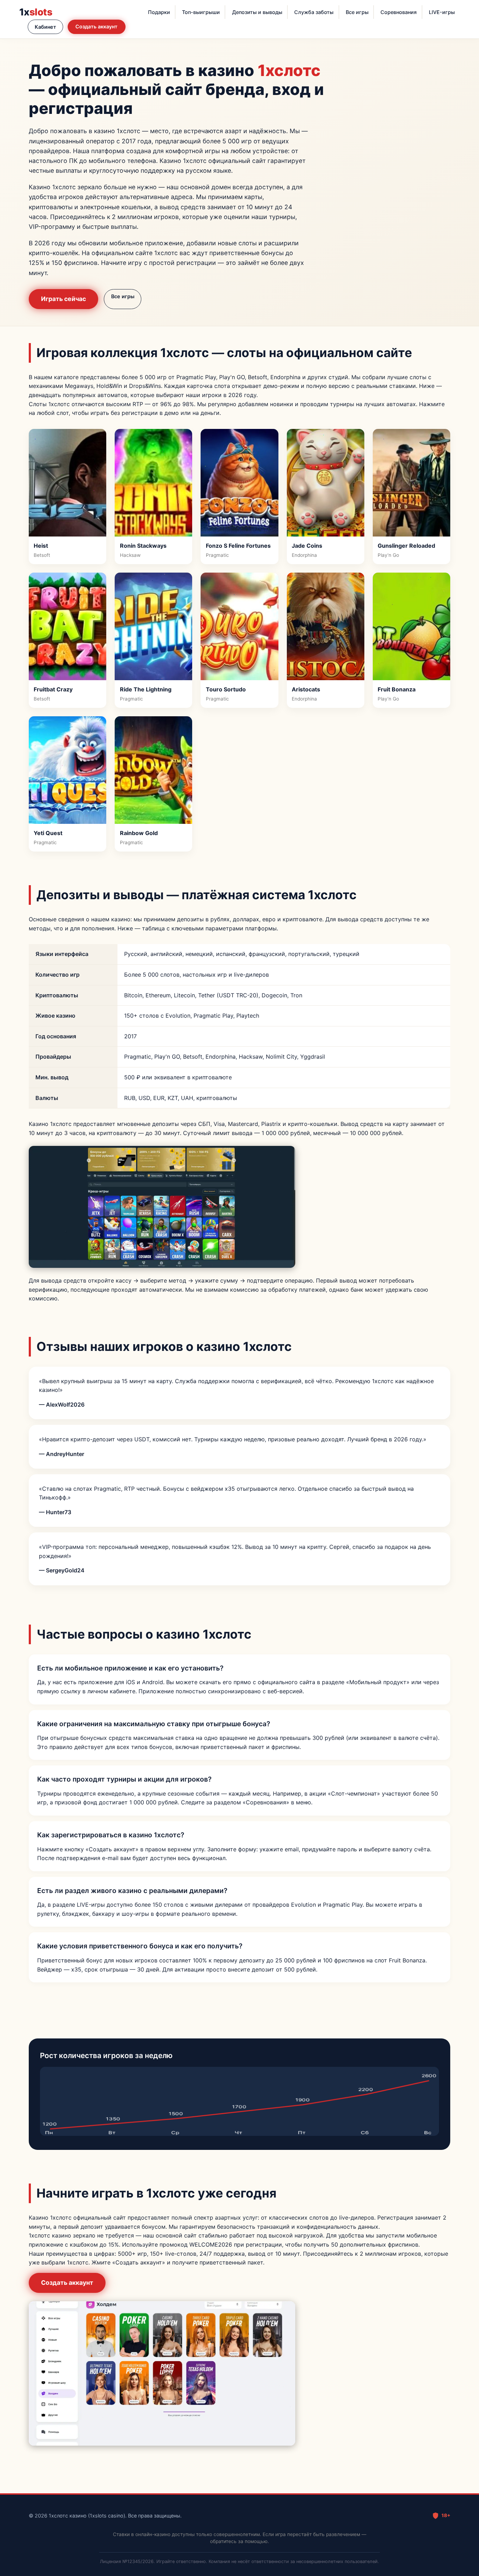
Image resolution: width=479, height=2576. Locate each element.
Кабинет (45, 27)
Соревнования (399, 12)
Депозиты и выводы (257, 12)
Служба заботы (314, 12)
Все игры (357, 12)
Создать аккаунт (96, 26)
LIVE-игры (442, 12)
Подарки (159, 12)
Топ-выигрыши (201, 12)
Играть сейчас (63, 299)
